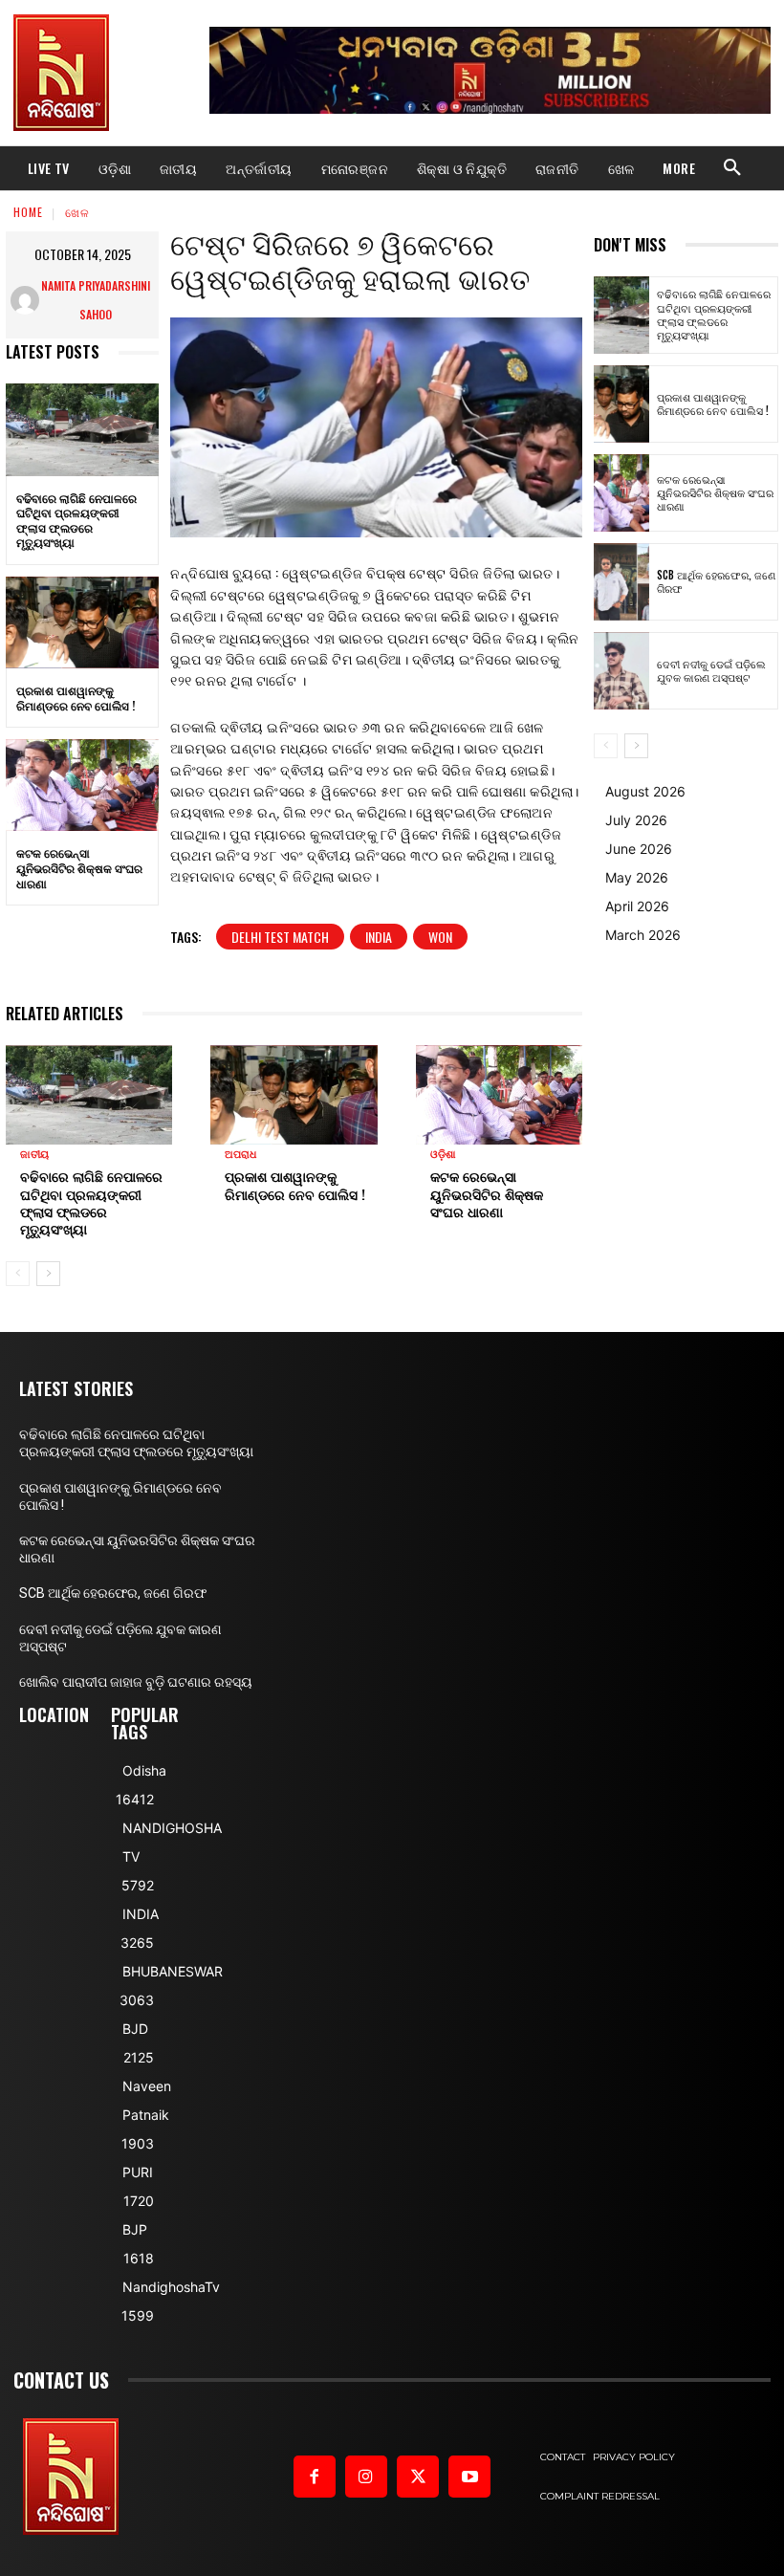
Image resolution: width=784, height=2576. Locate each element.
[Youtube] (469, 2477)
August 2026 (645, 791)
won (440, 937)
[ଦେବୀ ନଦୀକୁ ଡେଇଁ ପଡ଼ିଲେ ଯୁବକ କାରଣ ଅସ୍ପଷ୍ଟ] (621, 671)
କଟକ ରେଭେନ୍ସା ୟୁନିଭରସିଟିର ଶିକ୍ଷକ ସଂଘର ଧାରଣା (79, 867)
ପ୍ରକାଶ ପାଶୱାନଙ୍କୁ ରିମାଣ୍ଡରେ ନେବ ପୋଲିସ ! (76, 698)
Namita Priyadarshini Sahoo (96, 300)
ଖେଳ (77, 212)
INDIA (379, 937)
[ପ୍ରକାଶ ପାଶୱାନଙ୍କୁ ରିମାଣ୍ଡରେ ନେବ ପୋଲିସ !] (82, 622)
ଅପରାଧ (240, 1155)
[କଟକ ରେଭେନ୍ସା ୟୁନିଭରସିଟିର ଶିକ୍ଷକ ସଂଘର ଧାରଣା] (82, 785)
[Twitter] (418, 2477)
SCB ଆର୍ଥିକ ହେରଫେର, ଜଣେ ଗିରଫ (716, 581)
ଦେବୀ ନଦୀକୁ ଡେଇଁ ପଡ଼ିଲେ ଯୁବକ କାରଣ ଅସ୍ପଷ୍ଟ (711, 670)
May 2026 (637, 877)
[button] (732, 168)
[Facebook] (315, 2477)
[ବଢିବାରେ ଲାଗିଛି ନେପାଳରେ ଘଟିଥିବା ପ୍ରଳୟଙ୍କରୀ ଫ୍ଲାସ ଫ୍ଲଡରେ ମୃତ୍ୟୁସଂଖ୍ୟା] (82, 429)
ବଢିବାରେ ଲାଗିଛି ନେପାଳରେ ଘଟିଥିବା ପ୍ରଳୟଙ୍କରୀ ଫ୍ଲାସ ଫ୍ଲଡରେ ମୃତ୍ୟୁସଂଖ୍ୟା (76, 520)
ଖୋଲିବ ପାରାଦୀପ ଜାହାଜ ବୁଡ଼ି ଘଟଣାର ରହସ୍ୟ (136, 1682)
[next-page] (48, 1274)
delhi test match (280, 937)
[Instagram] (366, 2477)
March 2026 (643, 935)
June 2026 (639, 849)
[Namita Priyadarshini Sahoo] (25, 300)
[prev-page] (18, 1274)
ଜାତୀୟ (34, 1155)
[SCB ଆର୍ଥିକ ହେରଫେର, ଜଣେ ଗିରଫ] (621, 582)
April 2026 (637, 906)
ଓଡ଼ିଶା (443, 1155)
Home (28, 212)
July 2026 (636, 820)
